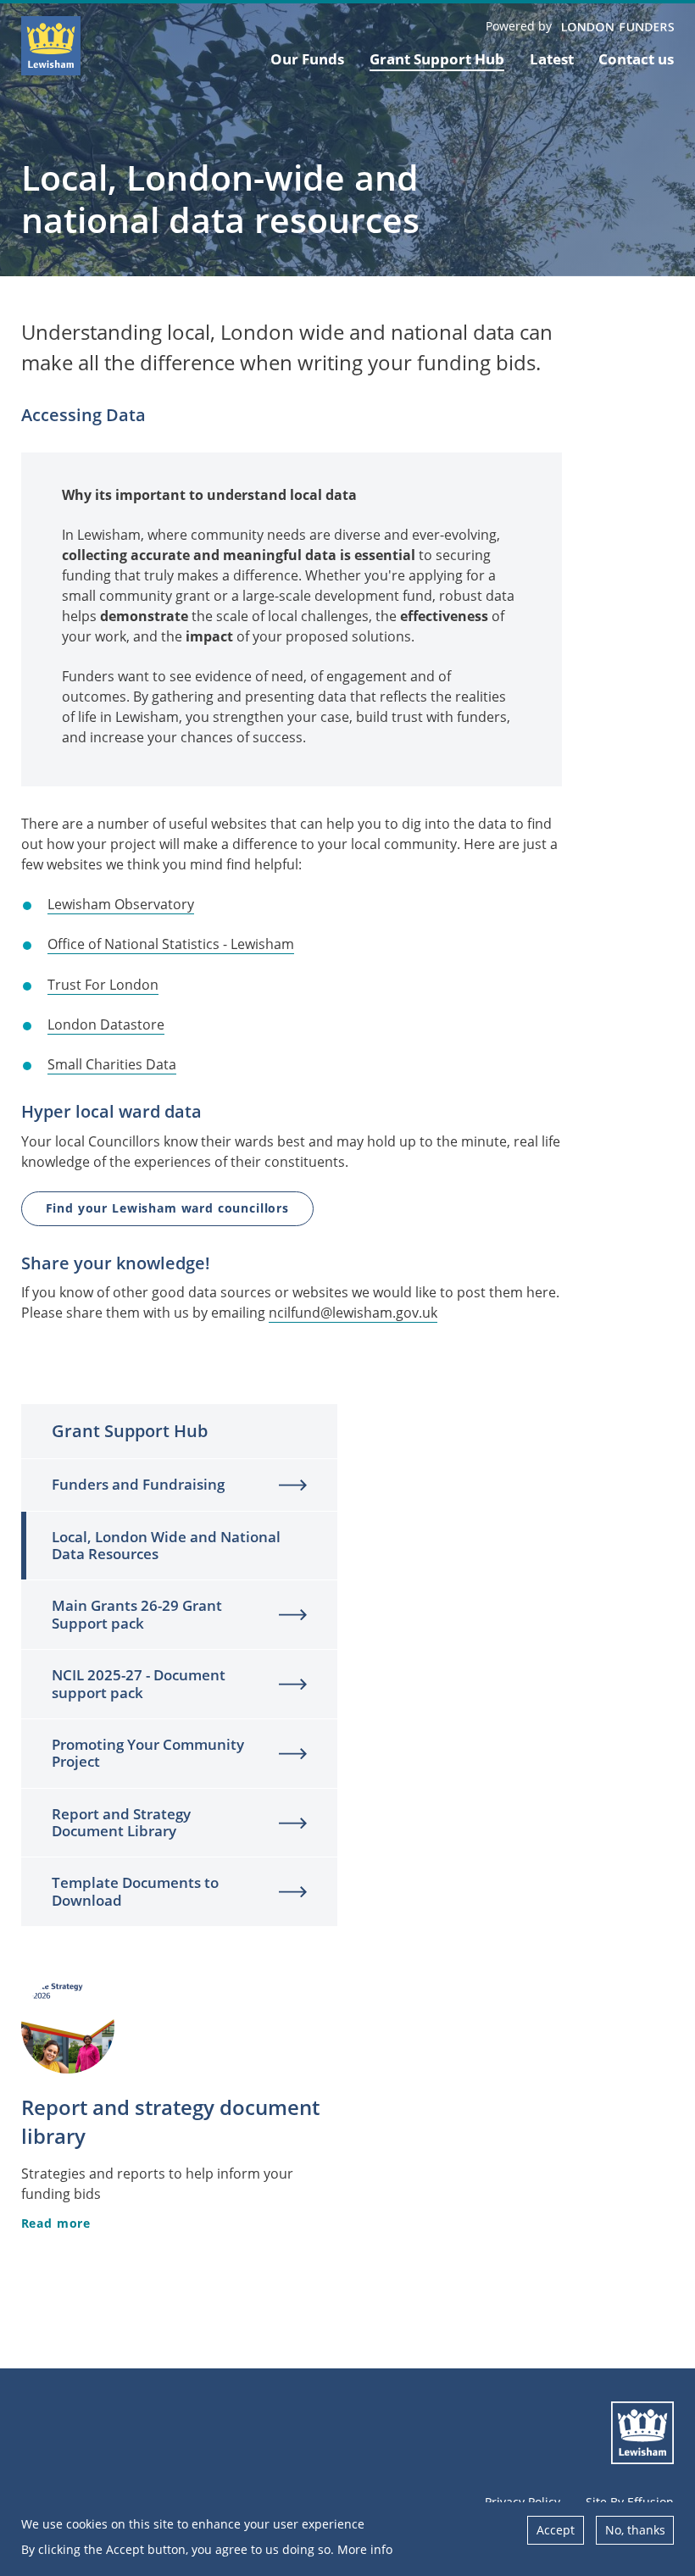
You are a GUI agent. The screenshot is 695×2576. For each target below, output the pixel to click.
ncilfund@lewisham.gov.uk (353, 1313)
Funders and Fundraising (138, 1484)
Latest (552, 59)
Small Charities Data (112, 1064)
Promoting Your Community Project (148, 1753)
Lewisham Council (642, 2433)
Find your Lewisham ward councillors (167, 1208)
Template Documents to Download (135, 1891)
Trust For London (103, 985)
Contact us (636, 59)
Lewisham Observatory (121, 904)
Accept (556, 2530)
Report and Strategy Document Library (121, 1822)
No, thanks (635, 2530)
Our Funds (307, 59)
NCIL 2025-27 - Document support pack (139, 1683)
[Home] (51, 46)
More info (365, 2549)
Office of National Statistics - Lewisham (171, 944)
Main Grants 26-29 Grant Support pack (137, 1614)
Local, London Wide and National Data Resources (166, 1545)
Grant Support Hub (437, 59)
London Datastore (106, 1024)
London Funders (618, 28)
